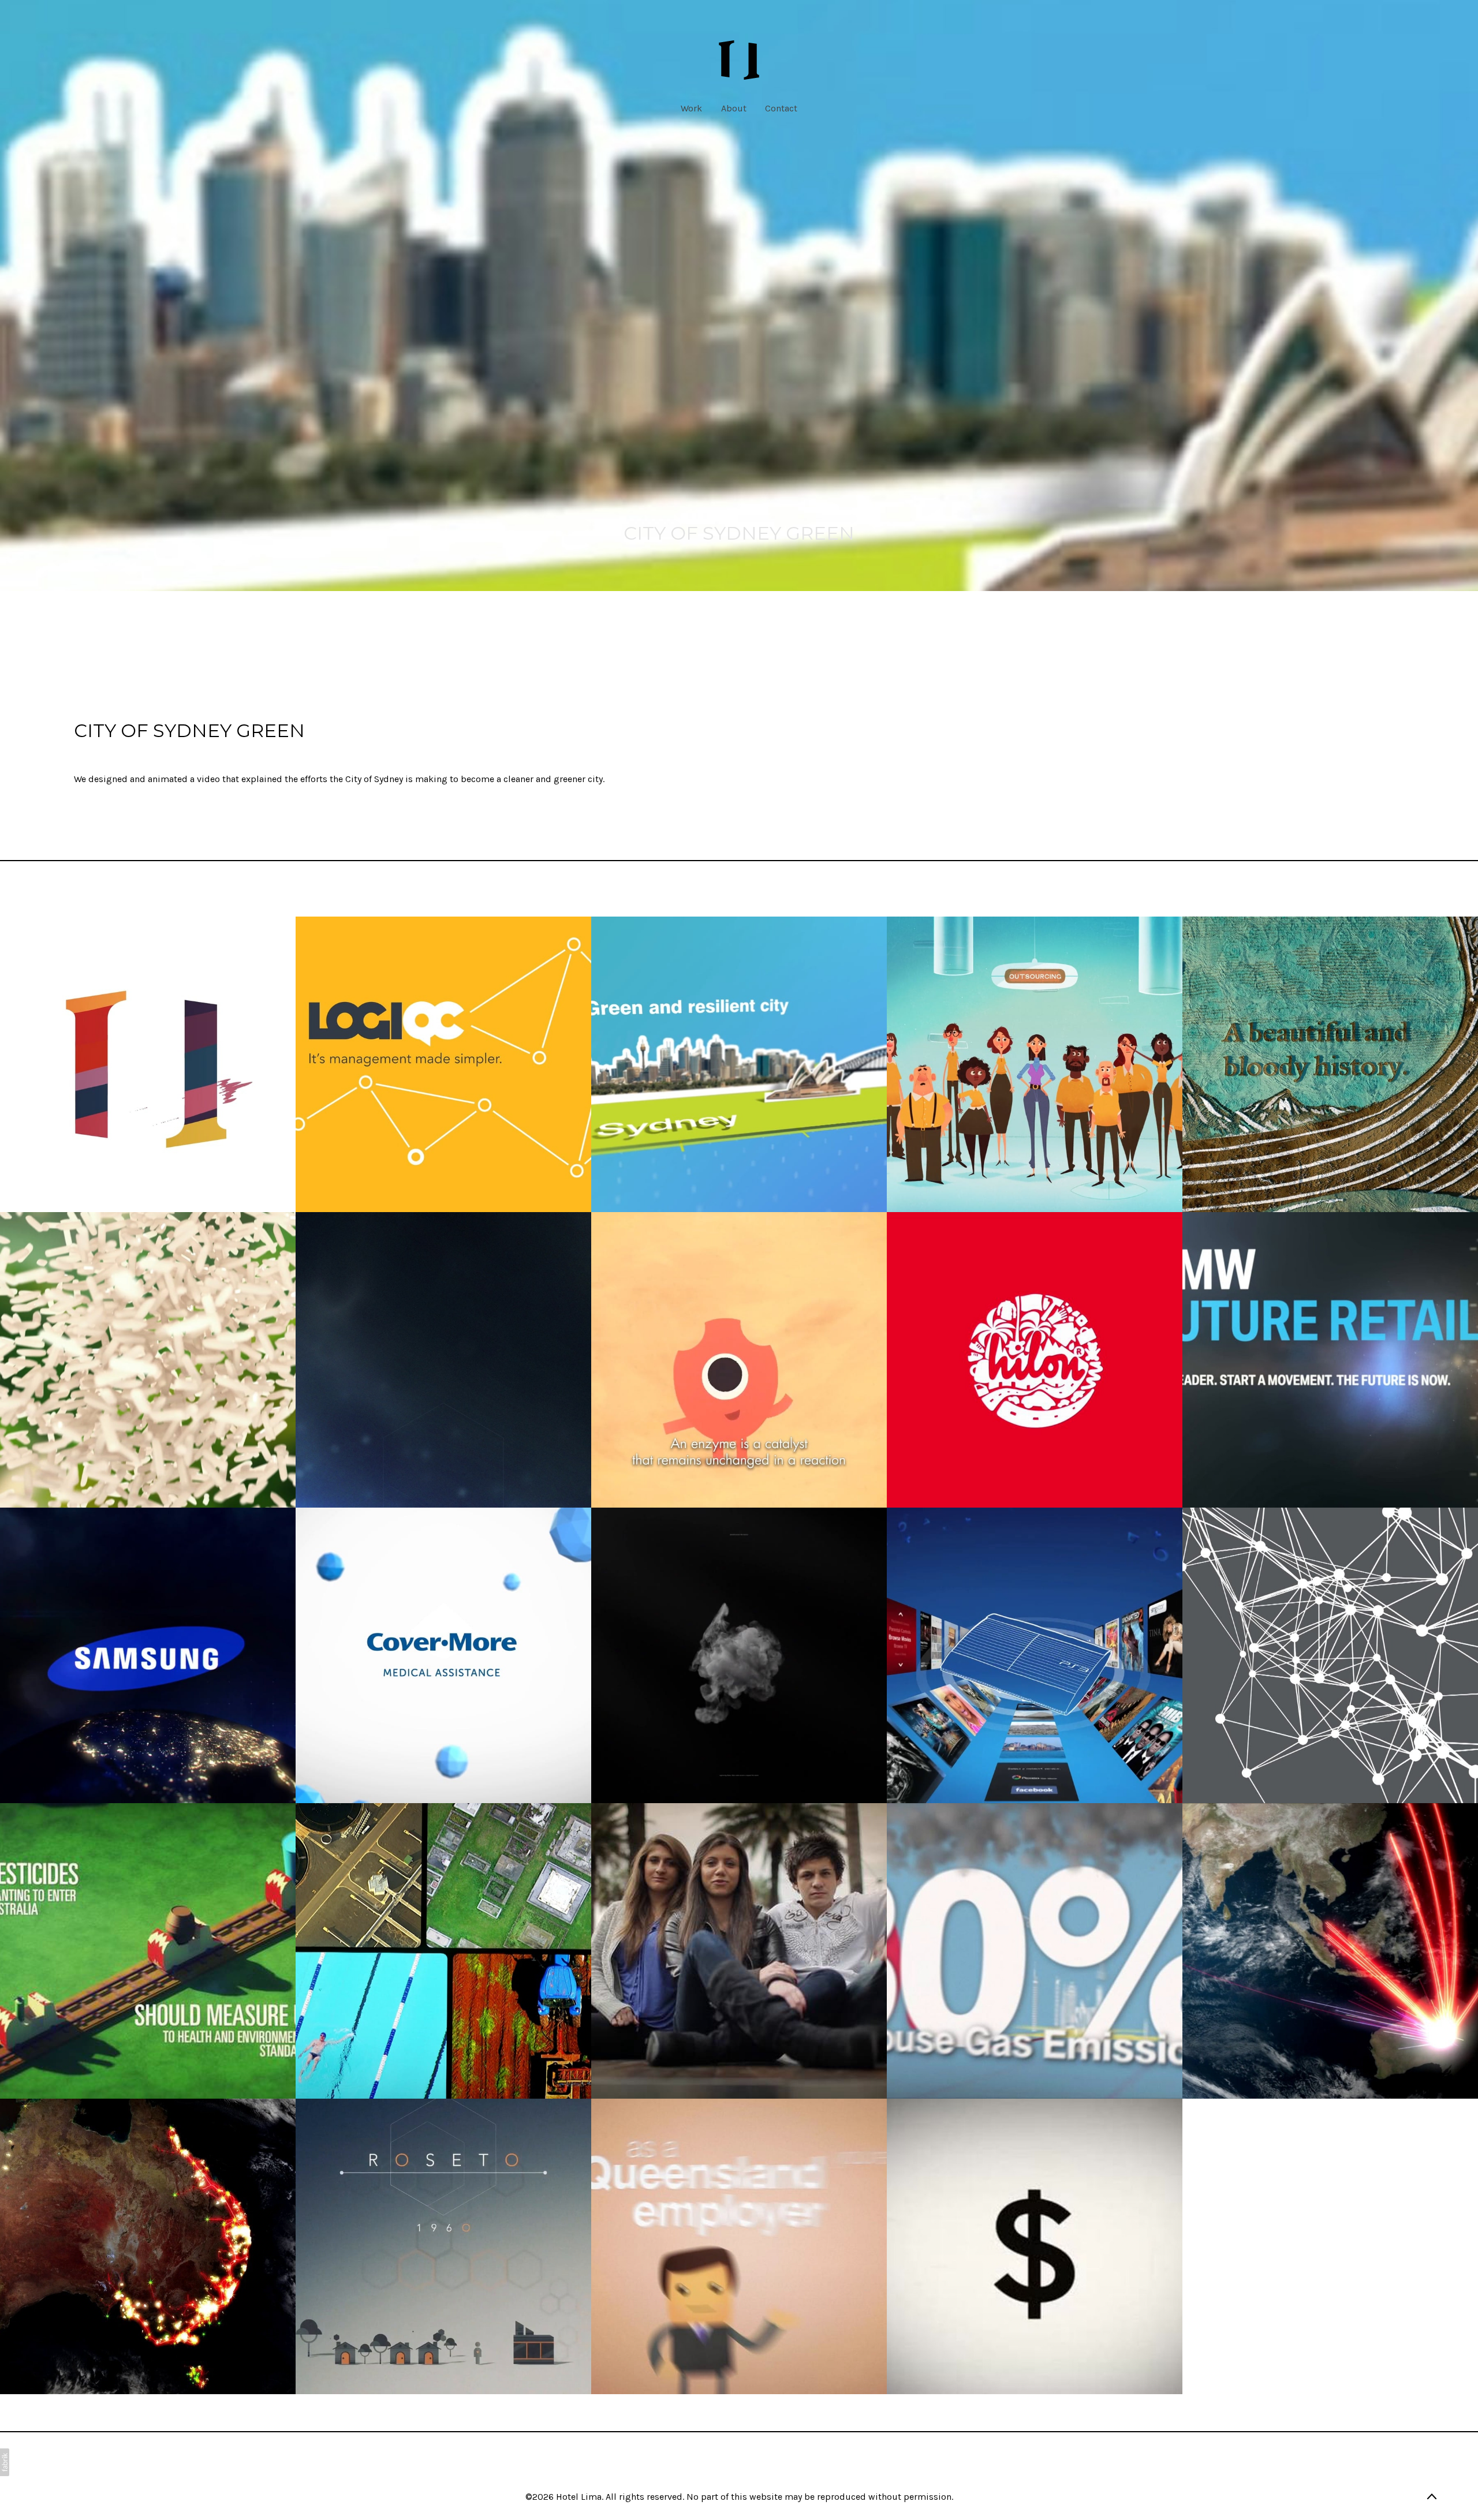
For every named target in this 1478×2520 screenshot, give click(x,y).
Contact (781, 108)
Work (691, 108)
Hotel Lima (579, 2497)
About (734, 108)
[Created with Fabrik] (5, 2462)
